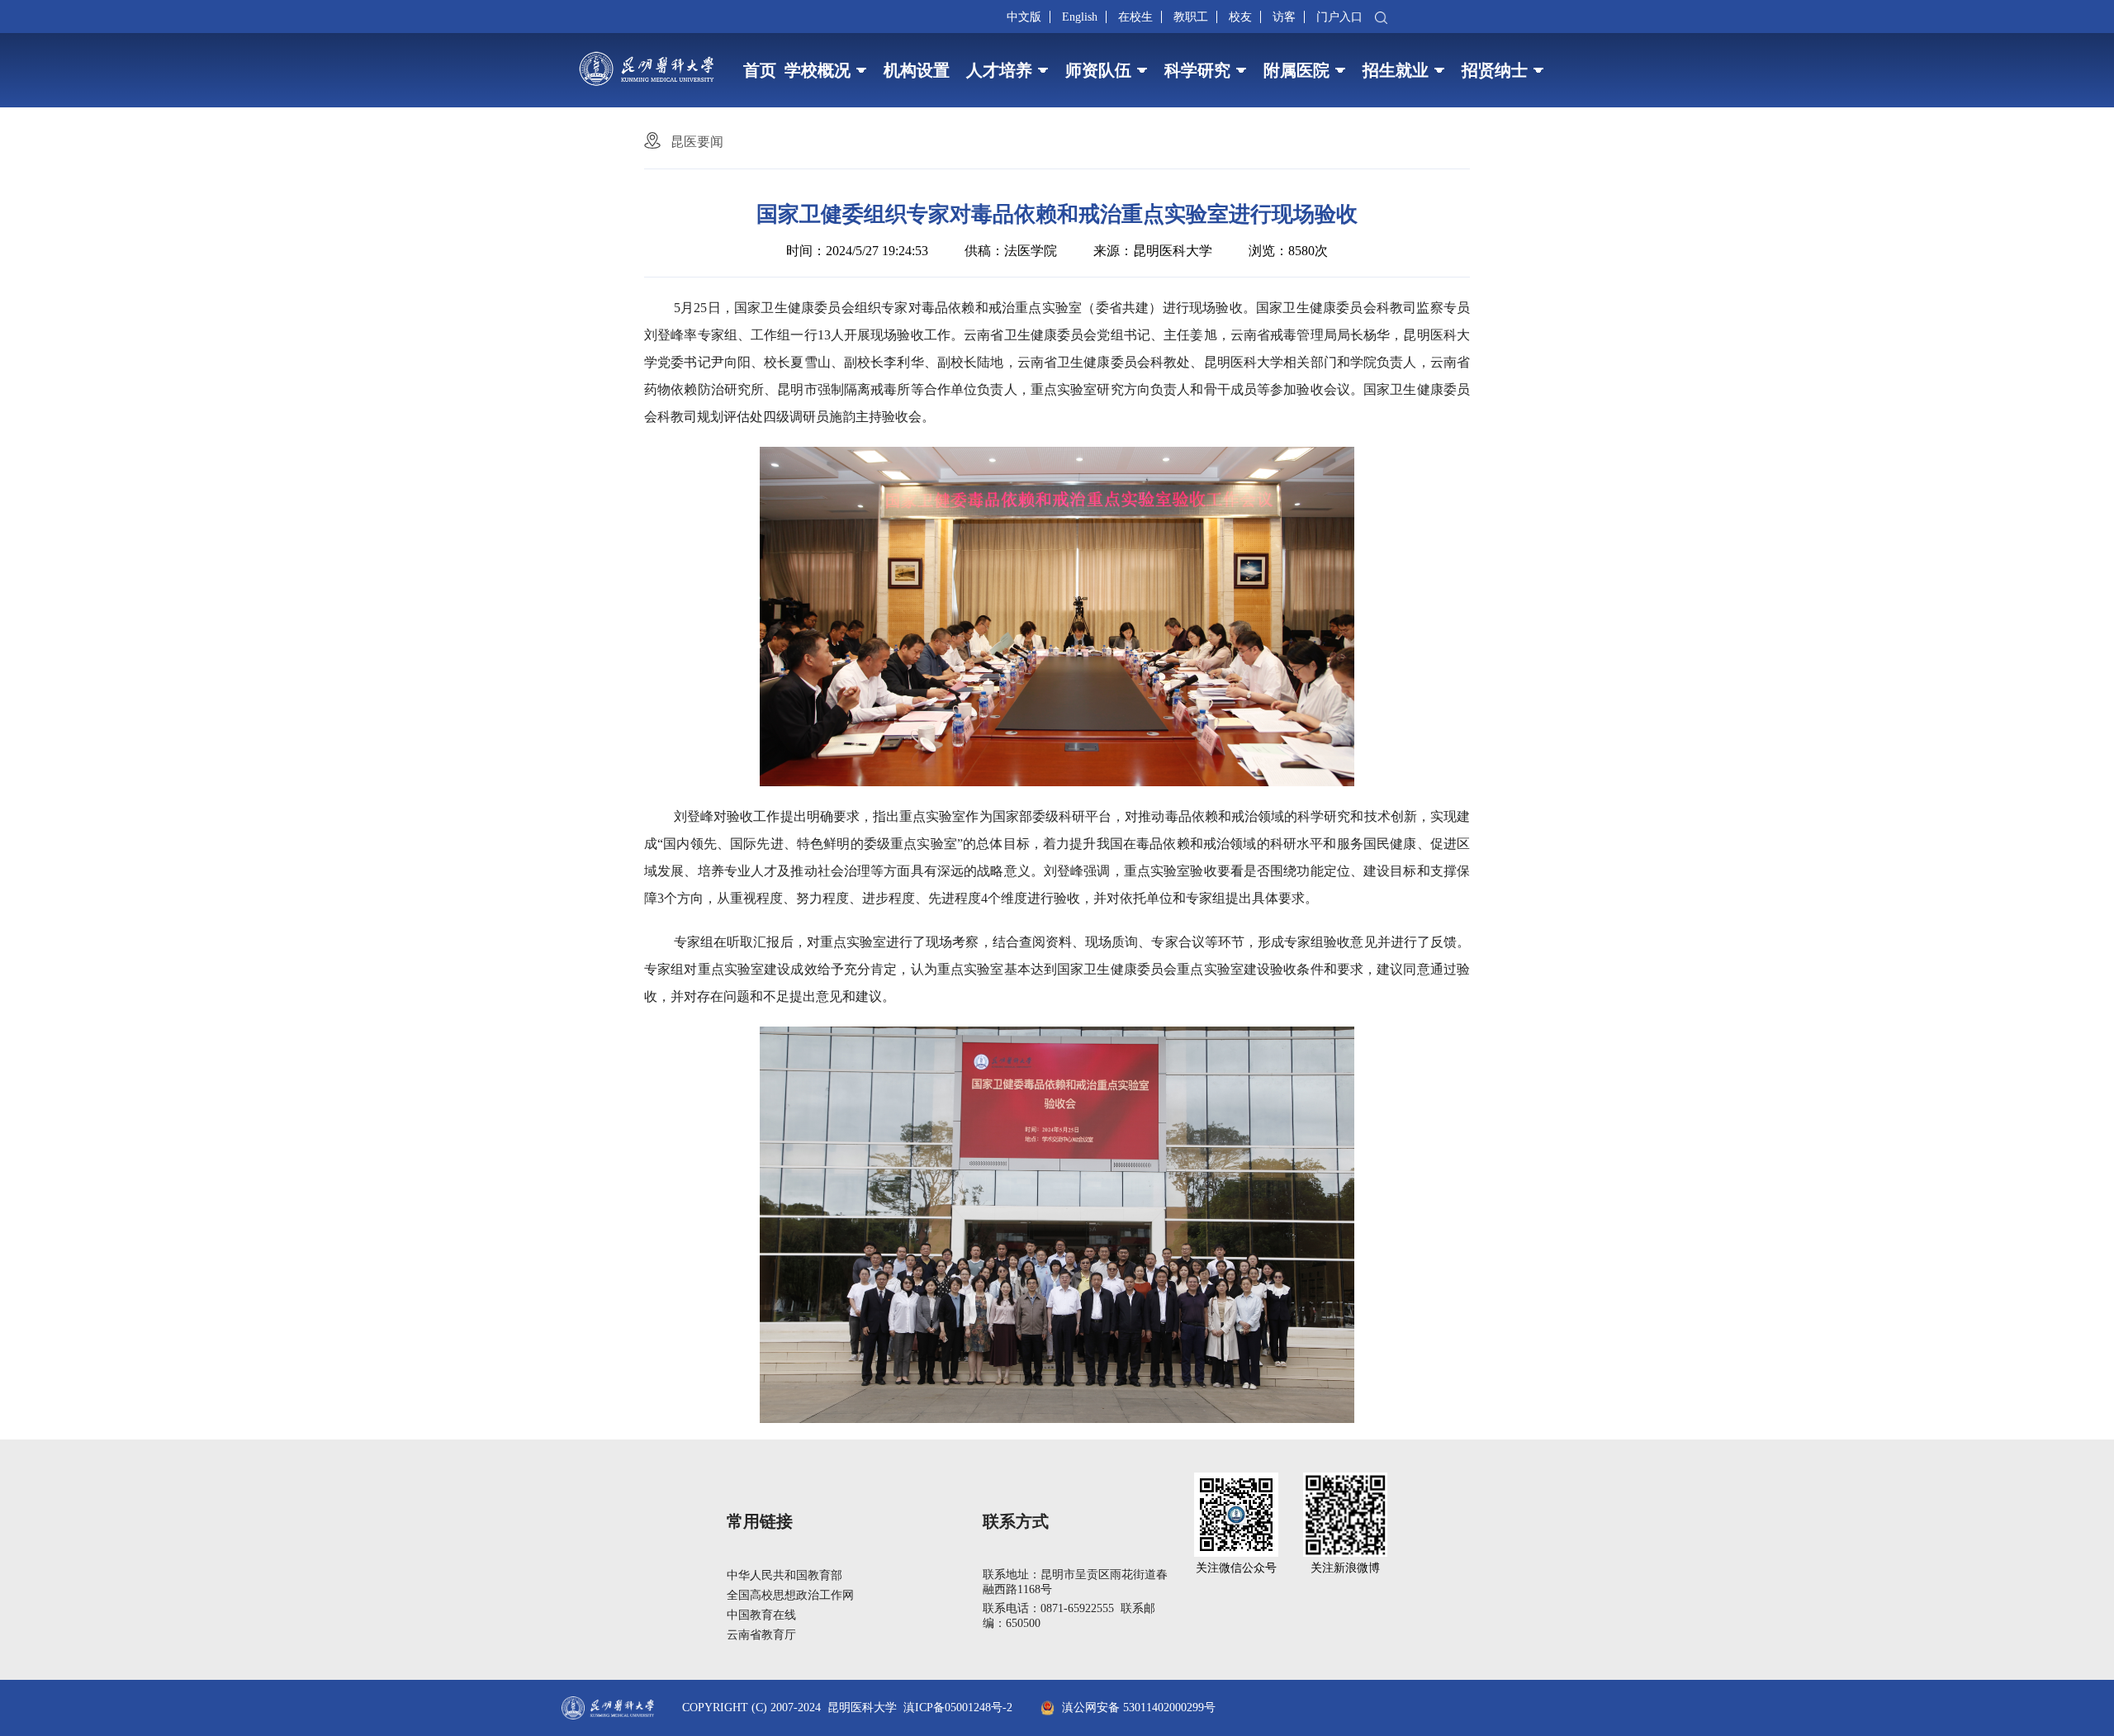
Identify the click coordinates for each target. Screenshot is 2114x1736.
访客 (1284, 17)
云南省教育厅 (761, 1635)
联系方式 (1016, 1521)
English (1080, 17)
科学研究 (1197, 70)
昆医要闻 (697, 142)
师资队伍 (1098, 70)
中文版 (1024, 17)
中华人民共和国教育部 (784, 1575)
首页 (760, 70)
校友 (1240, 17)
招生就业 (1396, 70)
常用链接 (760, 1521)
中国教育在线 (761, 1615)
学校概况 (818, 70)
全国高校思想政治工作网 (790, 1595)
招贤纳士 (1495, 70)
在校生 (1135, 17)
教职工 (1191, 17)
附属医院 (1296, 70)
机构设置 (917, 70)
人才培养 (999, 70)
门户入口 (1339, 17)
